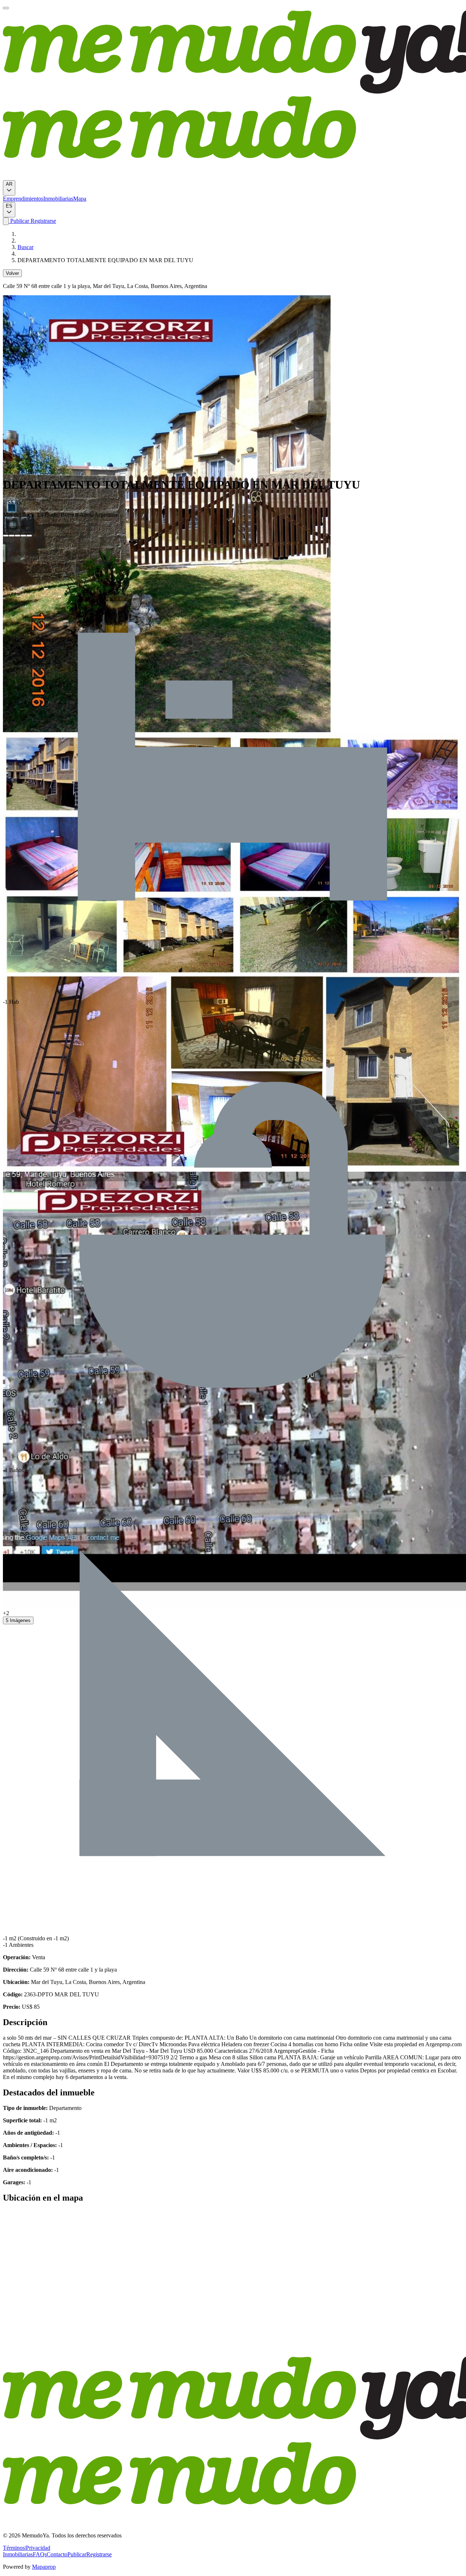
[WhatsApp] (23, 536)
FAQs (40, 2554)
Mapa (80, 199)
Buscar (25, 247)
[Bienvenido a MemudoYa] (6, 8)
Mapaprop (44, 2567)
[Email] (29, 536)
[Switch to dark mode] (6, 221)
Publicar (19, 221)
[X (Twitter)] (12, 536)
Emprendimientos (23, 199)
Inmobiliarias (58, 199)
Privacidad (38, 2548)
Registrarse (43, 221)
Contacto (57, 2554)
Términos (14, 2548)
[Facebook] (6, 536)
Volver (12, 273)
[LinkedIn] (17, 536)
